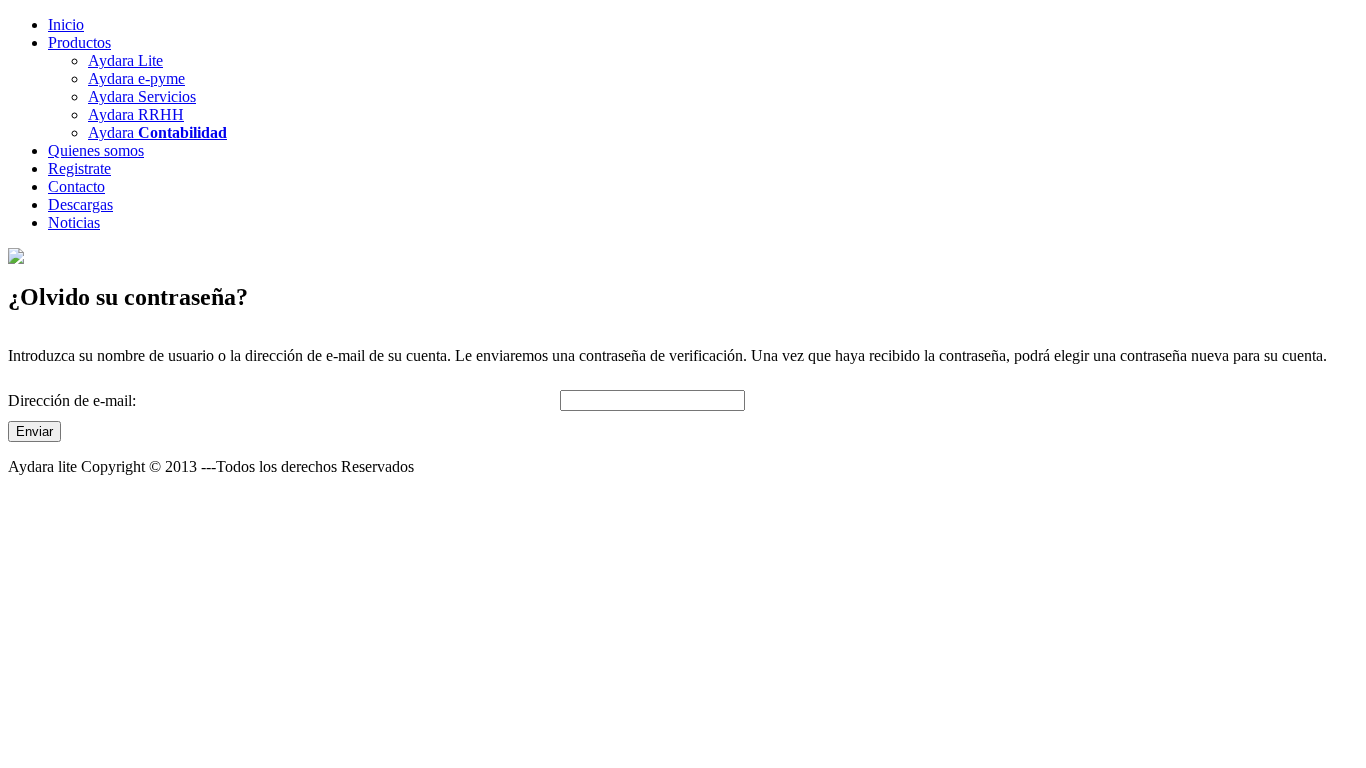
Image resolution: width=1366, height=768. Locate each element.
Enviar (34, 431)
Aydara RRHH (136, 114)
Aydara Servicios (142, 96)
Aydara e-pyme (136, 78)
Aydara (157, 132)
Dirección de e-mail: (72, 400)
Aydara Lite (125, 60)
